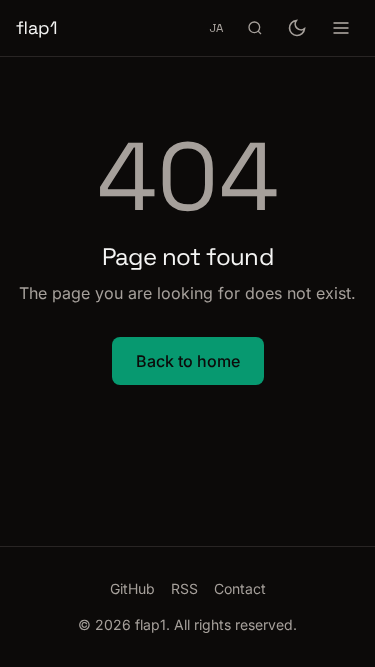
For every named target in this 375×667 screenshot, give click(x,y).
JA (216, 27)
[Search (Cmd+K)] (255, 28)
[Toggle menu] (341, 28)
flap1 (37, 27)
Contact (240, 588)
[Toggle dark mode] (297, 28)
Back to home (188, 361)
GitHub (132, 588)
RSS (184, 588)
